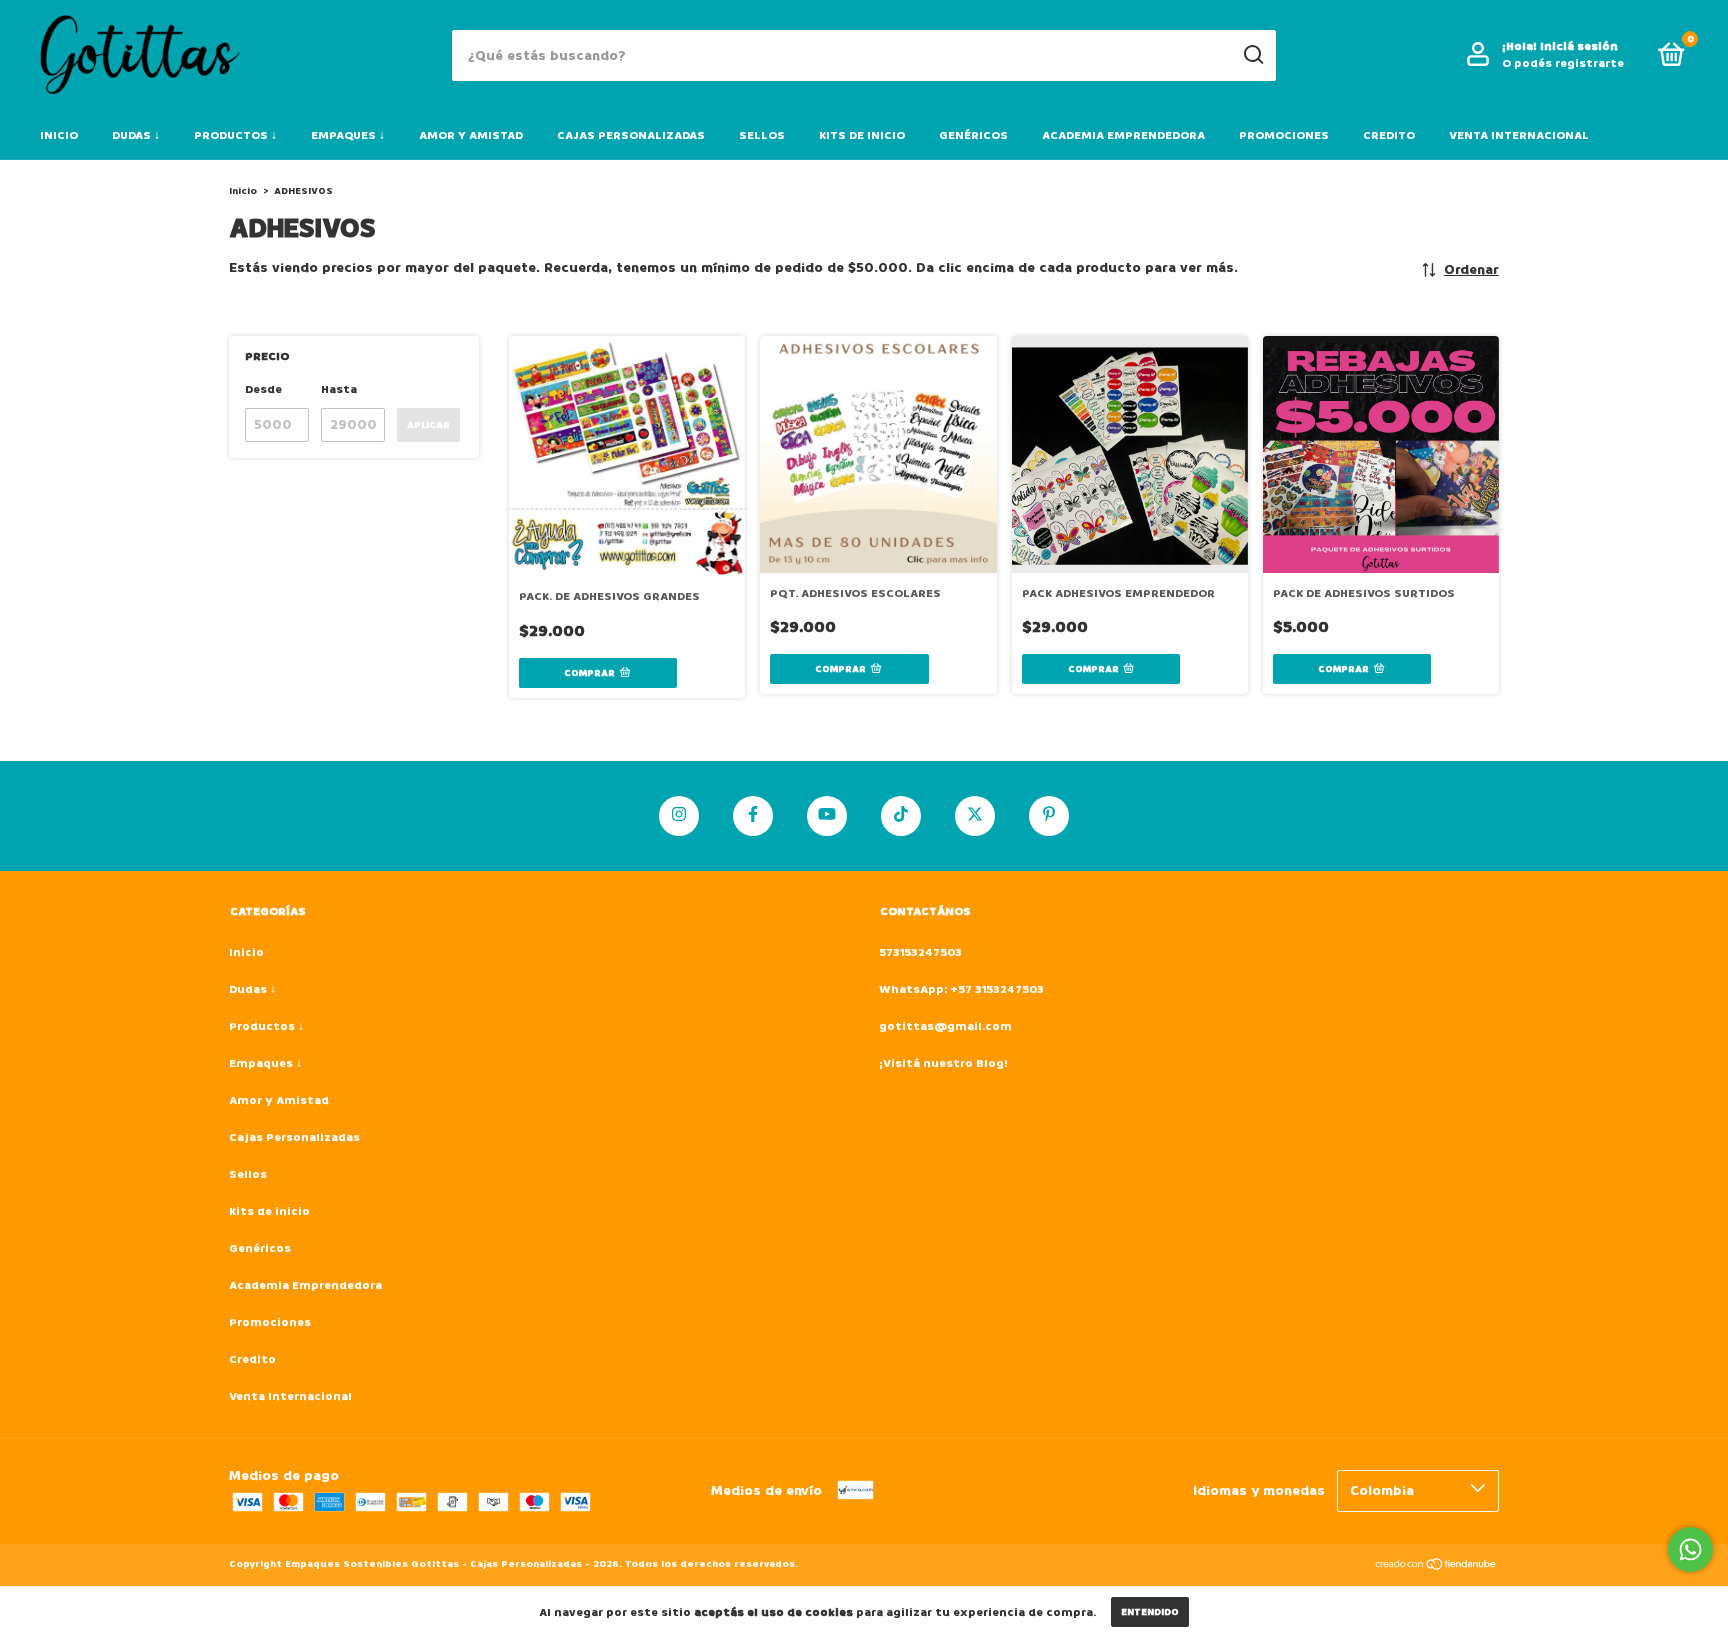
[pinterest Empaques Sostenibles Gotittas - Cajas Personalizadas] (1049, 816)
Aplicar (428, 425)
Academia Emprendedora (1123, 135)
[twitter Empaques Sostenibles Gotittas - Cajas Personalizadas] (975, 816)
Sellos (762, 135)
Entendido (1150, 1612)
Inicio (59, 135)
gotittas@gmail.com (945, 1026)
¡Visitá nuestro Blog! (943, 1063)
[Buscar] (1252, 55)
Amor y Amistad (471, 135)
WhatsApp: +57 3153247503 (961, 989)
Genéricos (973, 135)
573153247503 (920, 952)
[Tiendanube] (1436, 1566)
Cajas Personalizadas (631, 135)
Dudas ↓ (136, 135)
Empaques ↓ (348, 135)
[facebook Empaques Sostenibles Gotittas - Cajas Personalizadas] (753, 816)
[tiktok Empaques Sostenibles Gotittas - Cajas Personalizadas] (901, 816)
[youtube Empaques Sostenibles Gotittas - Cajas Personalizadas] (827, 816)
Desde (263, 389)
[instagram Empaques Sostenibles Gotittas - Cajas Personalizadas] (679, 816)
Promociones (1284, 135)
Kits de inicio (862, 135)
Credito (1389, 135)
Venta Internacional (1519, 135)
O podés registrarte (1563, 63)
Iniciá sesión (1579, 46)
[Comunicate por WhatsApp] (1690, 1549)
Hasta (339, 389)
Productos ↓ (235, 135)
